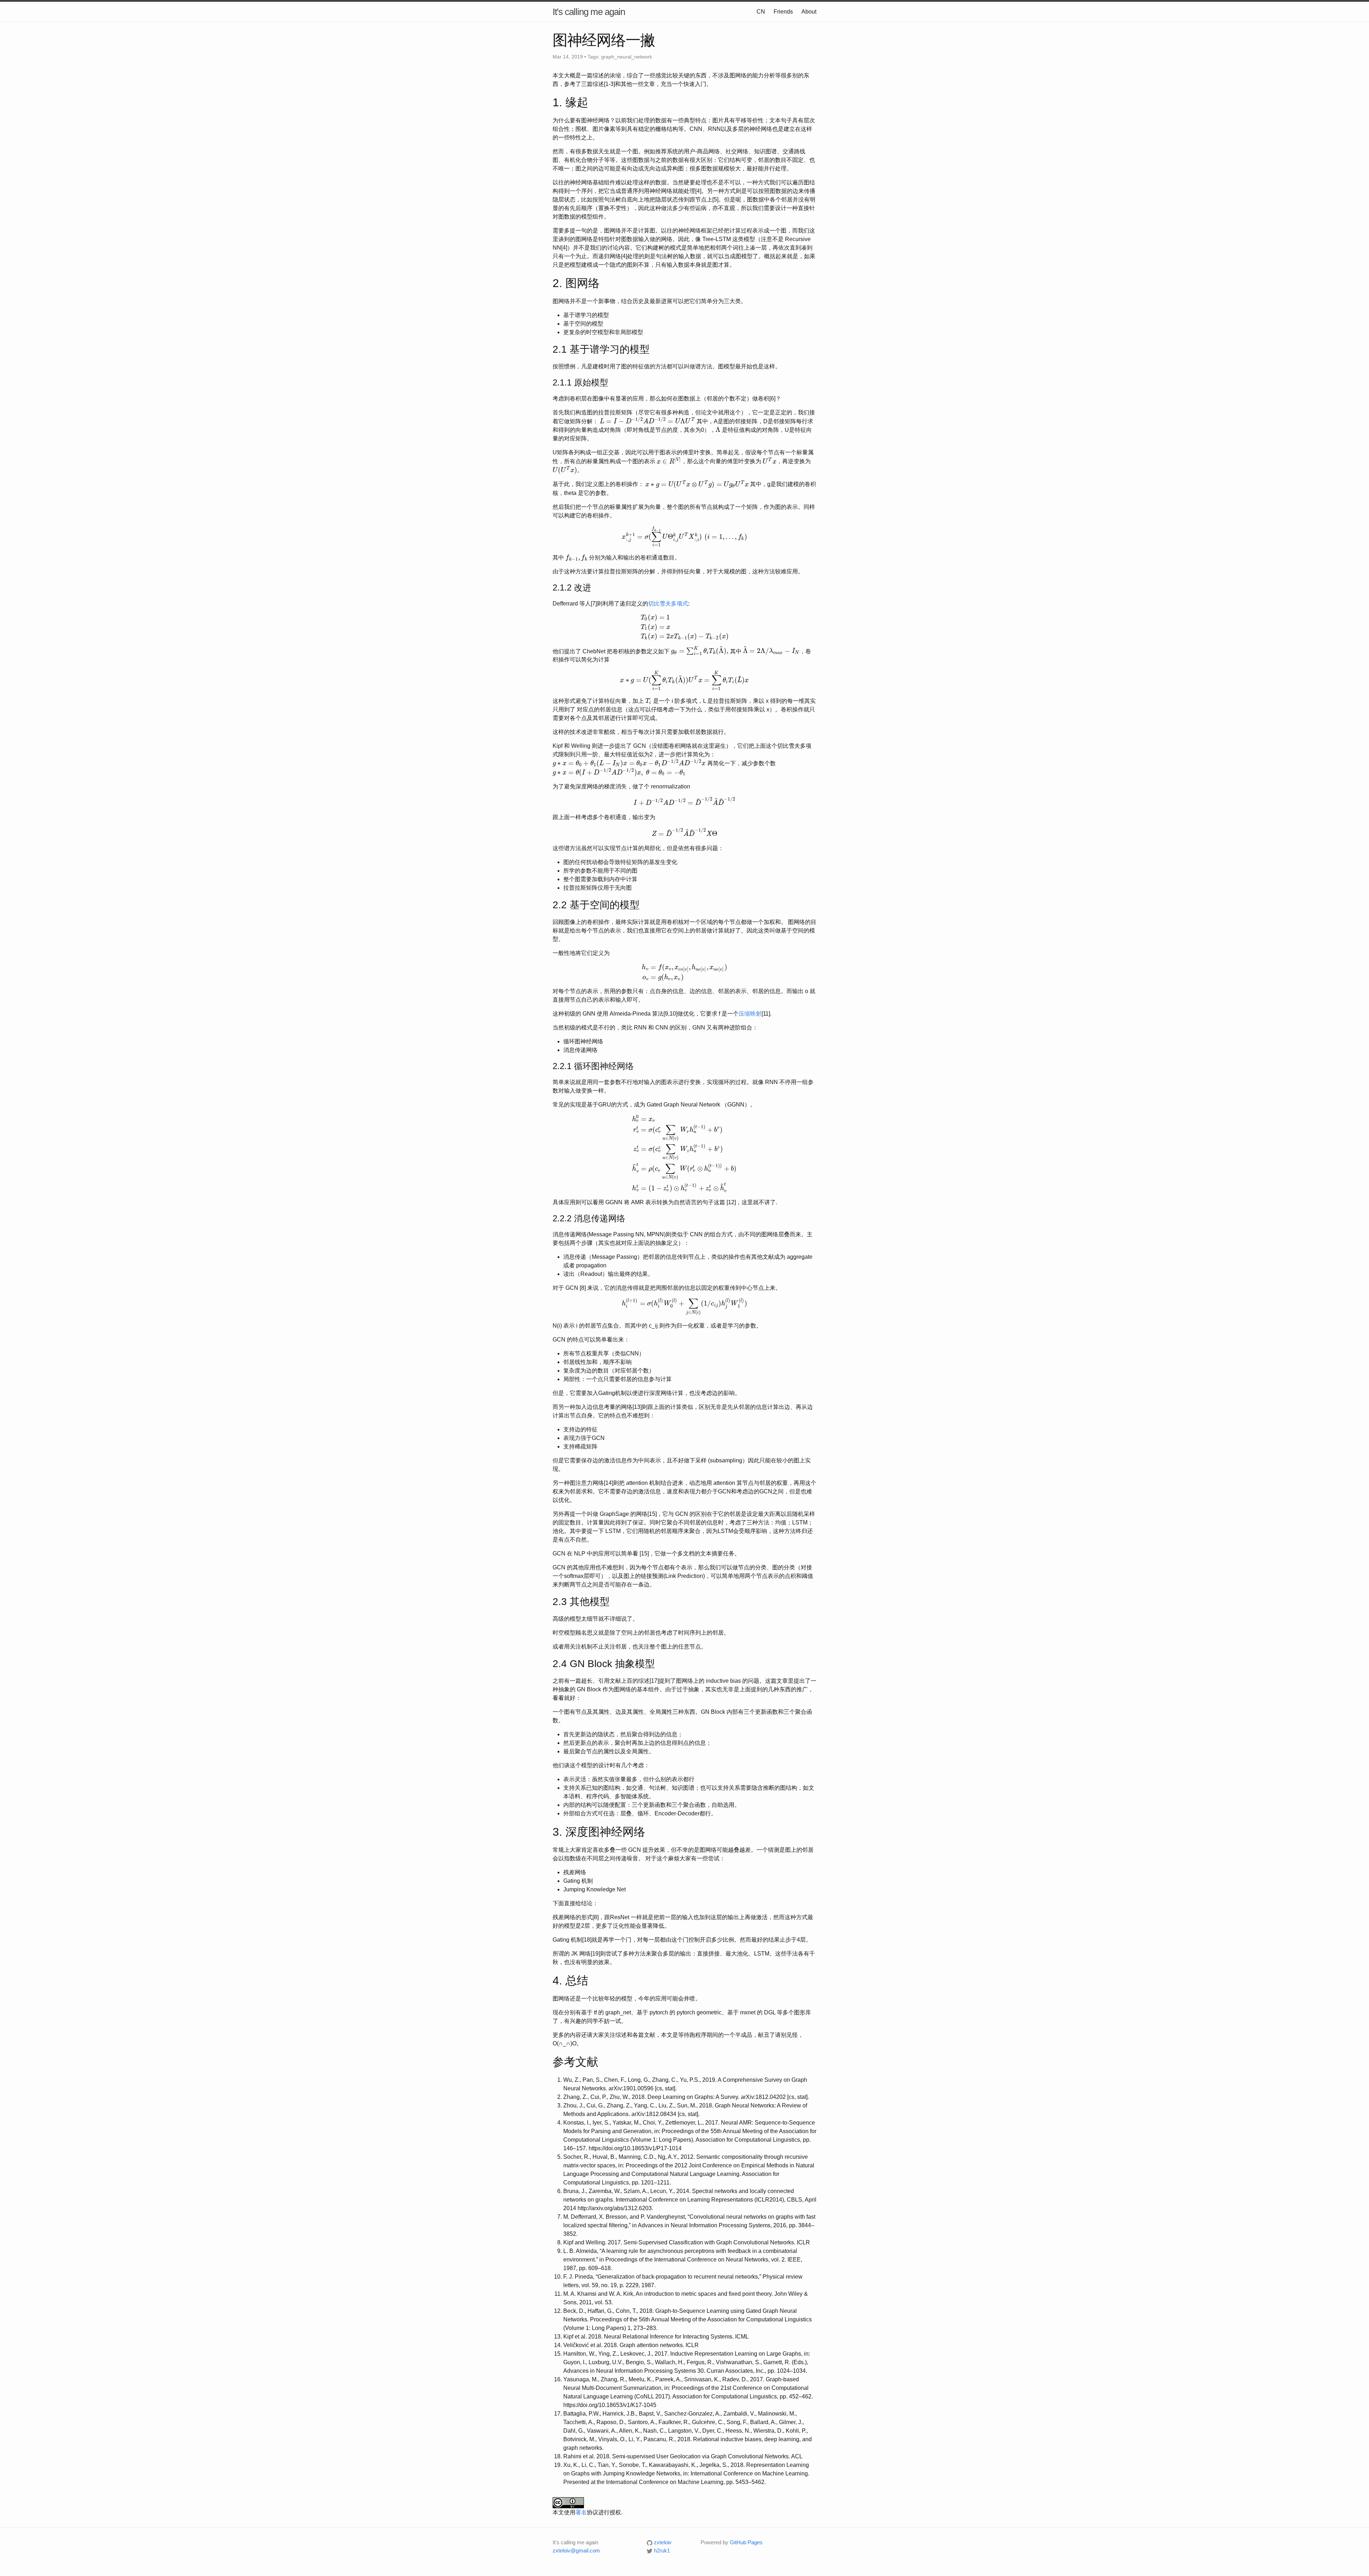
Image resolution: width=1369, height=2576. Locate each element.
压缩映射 (750, 1014)
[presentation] (647, 421)
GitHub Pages (746, 2542)
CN (761, 12)
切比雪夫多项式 (668, 604)
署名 (581, 2512)
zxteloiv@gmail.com (576, 2551)
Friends (783, 12)
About (809, 12)
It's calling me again (589, 12)
